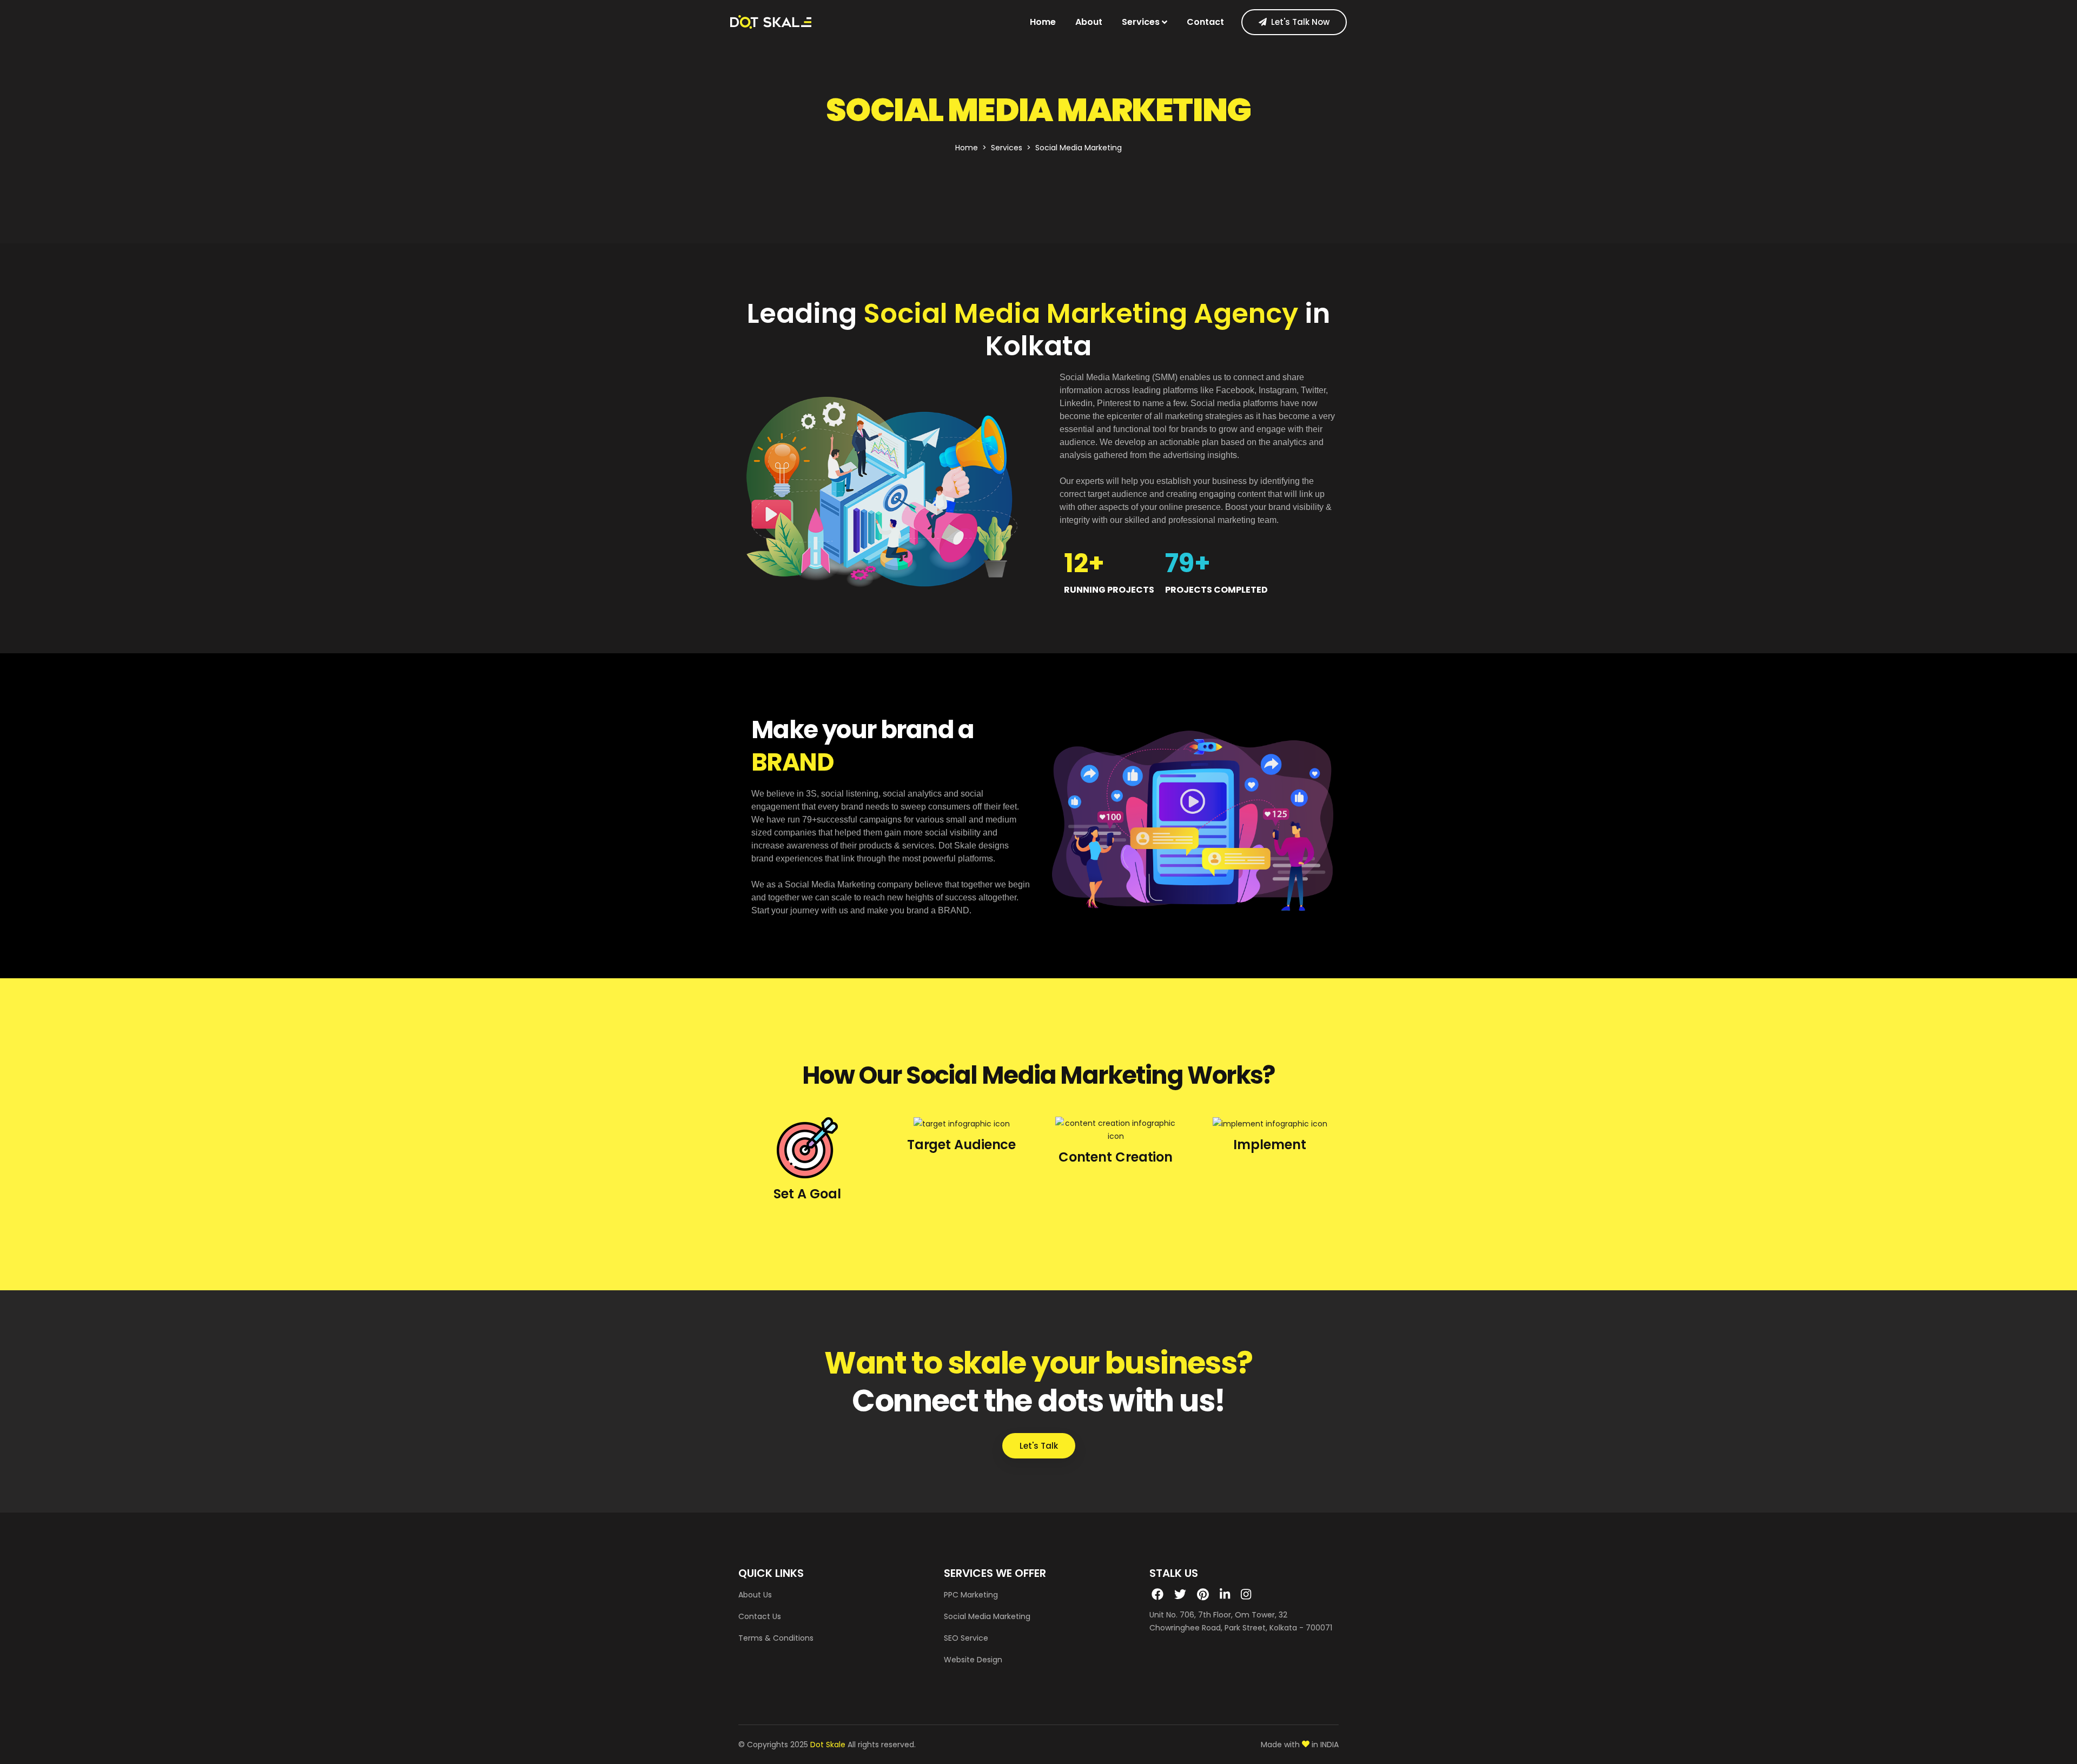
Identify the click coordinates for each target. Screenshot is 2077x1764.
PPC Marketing (971, 1595)
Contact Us (760, 1616)
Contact (1205, 22)
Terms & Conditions (776, 1638)
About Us (755, 1595)
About (1089, 22)
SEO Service (966, 1638)
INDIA (1329, 1745)
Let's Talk (1039, 1446)
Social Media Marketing (987, 1616)
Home (1043, 22)
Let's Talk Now (1300, 22)
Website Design (973, 1660)
